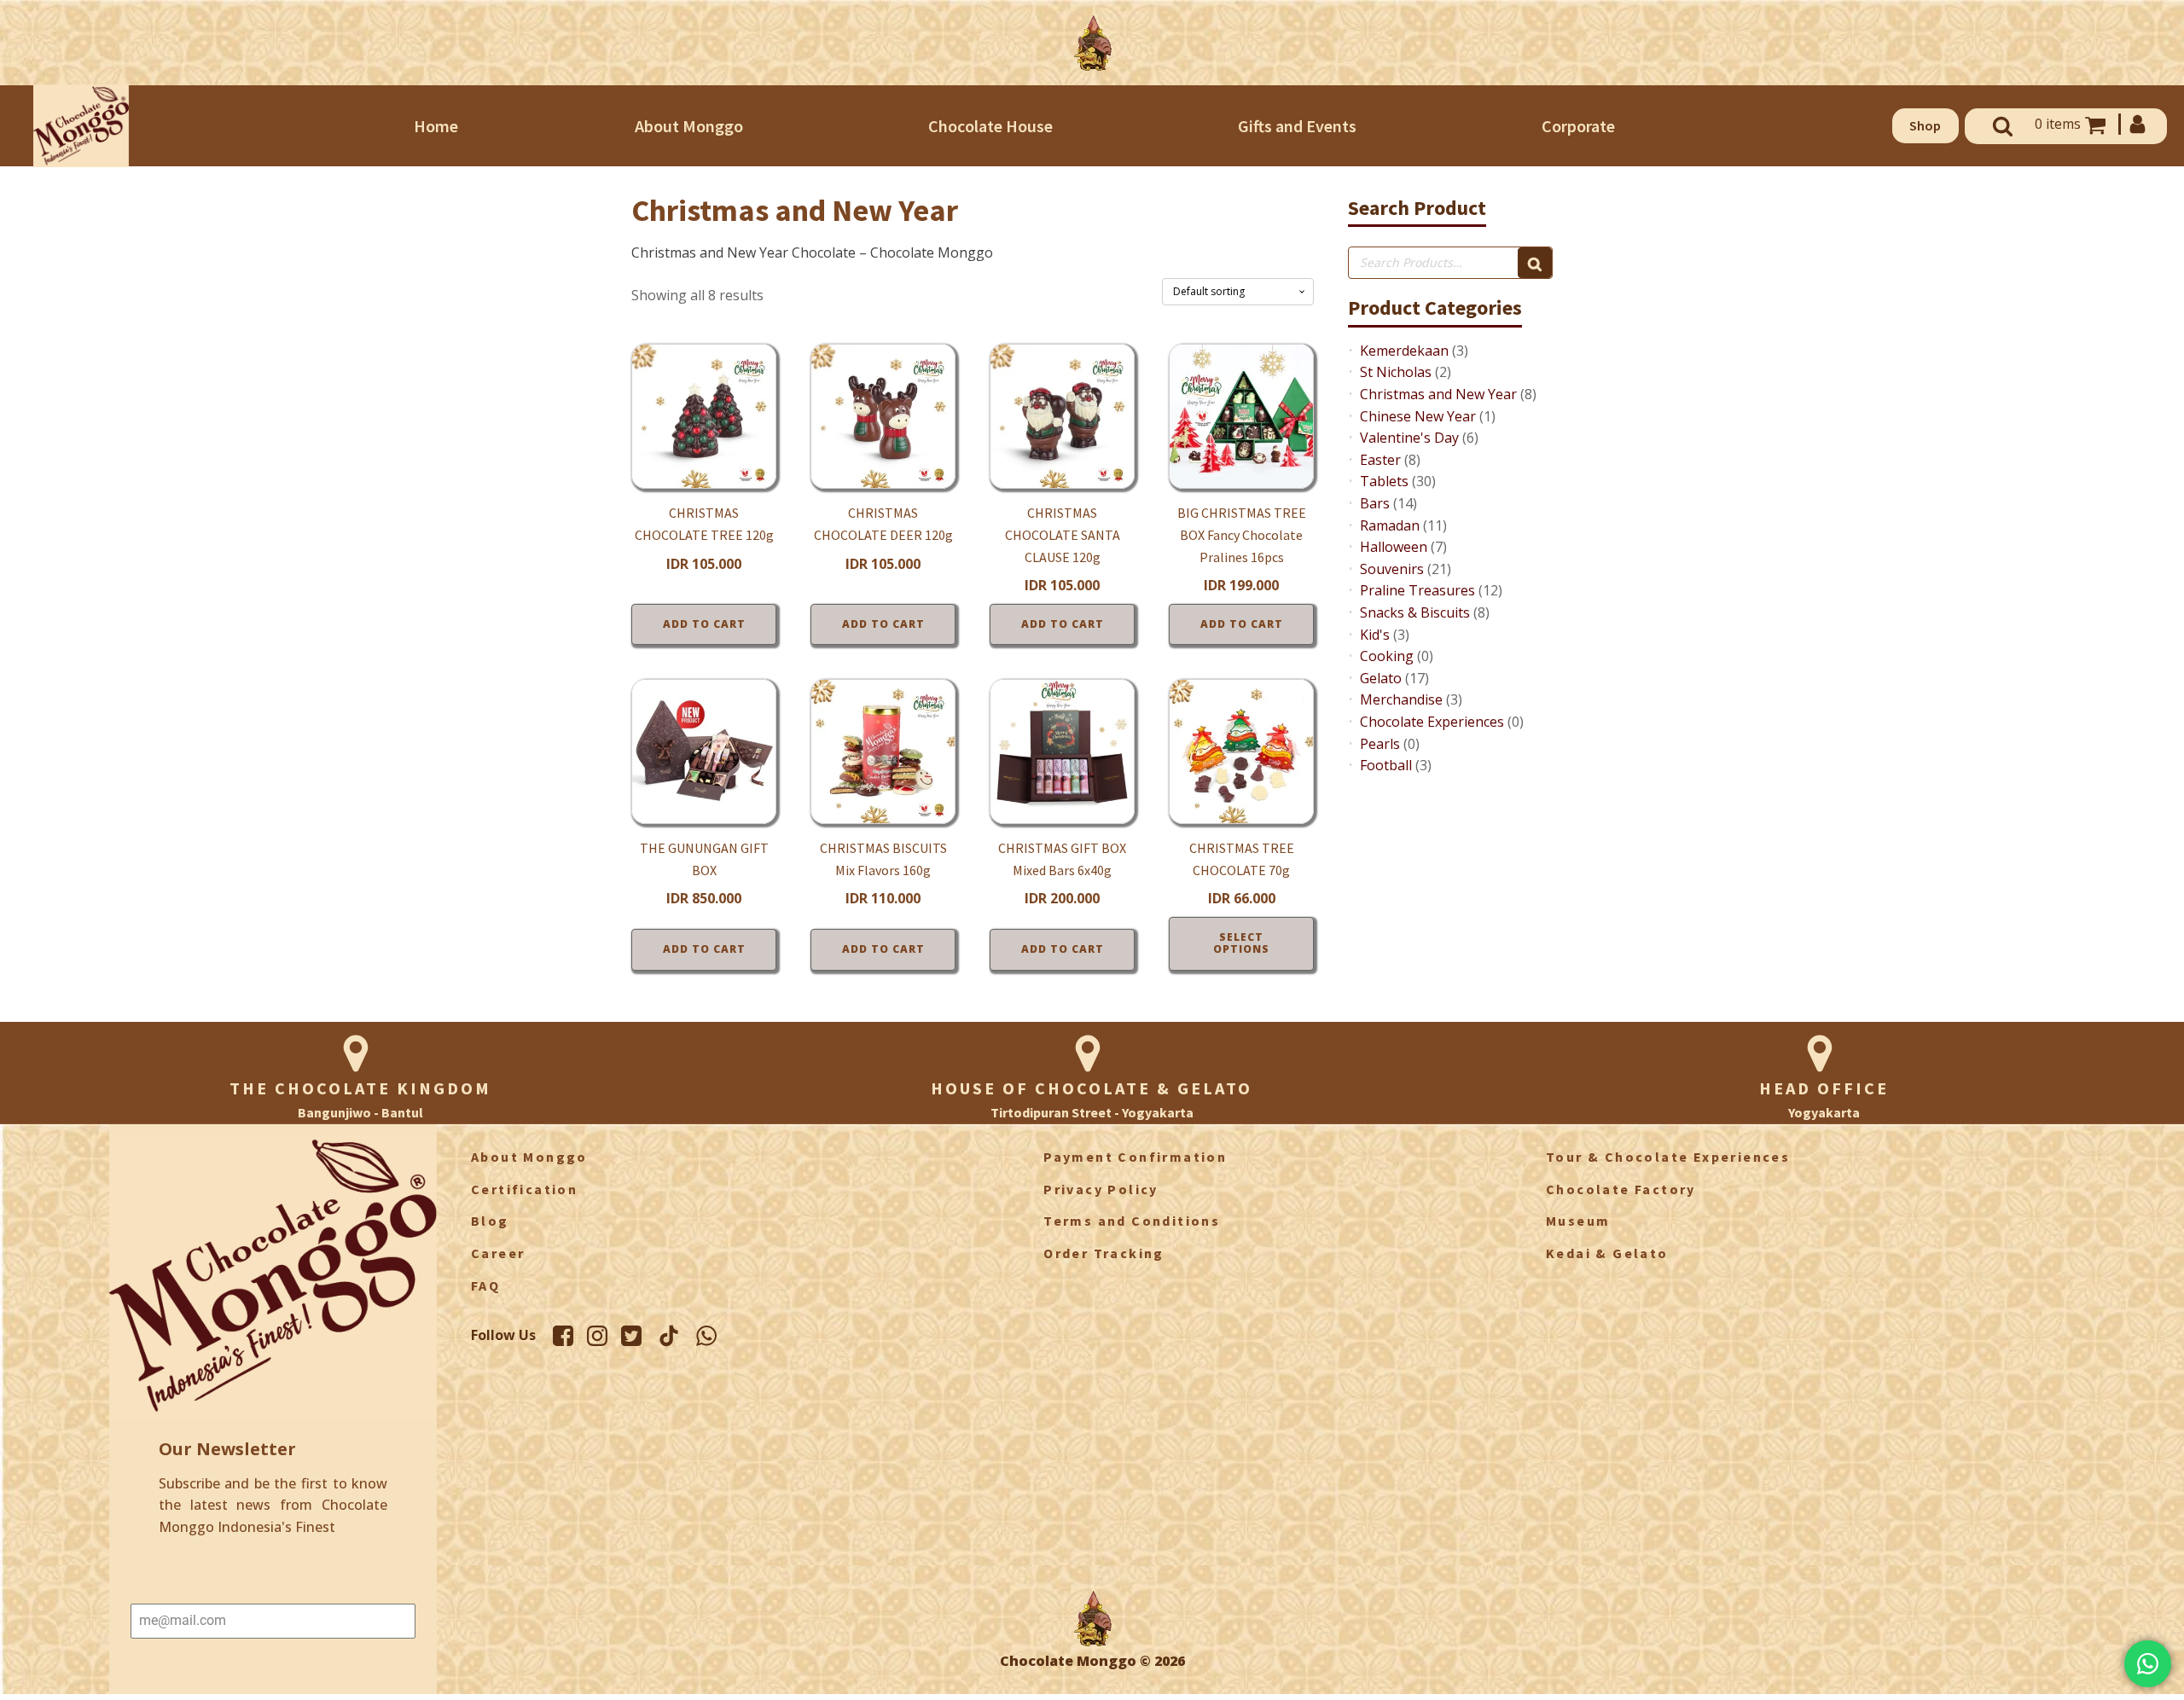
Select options (1241, 943)
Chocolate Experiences (1432, 722)
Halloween (1394, 547)
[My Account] (2136, 124)
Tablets (1384, 481)
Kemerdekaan (1404, 351)
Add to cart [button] (704, 624)
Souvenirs (1392, 569)
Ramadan (1390, 525)
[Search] (1535, 263)
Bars (1375, 503)
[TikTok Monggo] (669, 1336)
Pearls (1380, 744)
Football (1386, 765)
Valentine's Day (1409, 438)
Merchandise (1401, 699)
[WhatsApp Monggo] (706, 1336)
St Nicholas (1396, 372)
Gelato (1381, 678)
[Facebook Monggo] (563, 1336)
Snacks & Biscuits (1415, 612)
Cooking (1387, 656)
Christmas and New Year (1438, 394)
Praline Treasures (1417, 590)
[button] (1926, 126)
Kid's (1375, 635)
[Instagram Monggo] (597, 1336)
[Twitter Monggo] (631, 1336)
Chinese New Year (1418, 416)
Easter (1380, 460)
